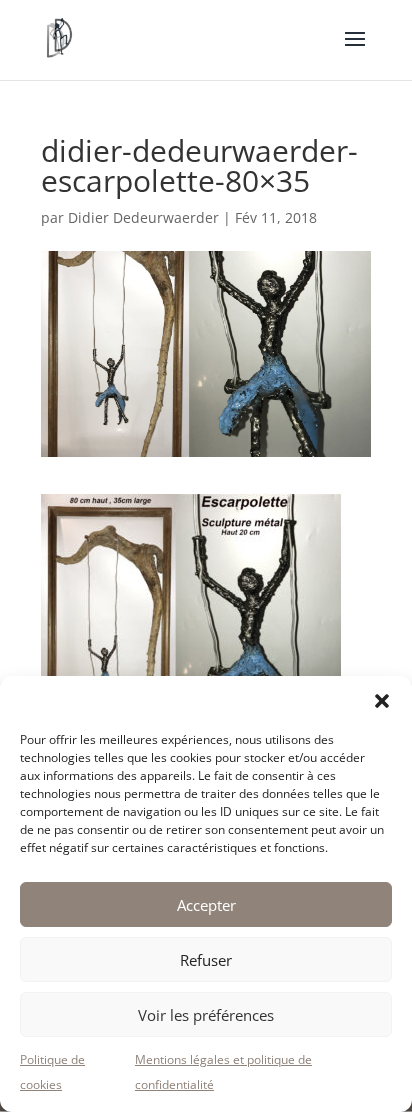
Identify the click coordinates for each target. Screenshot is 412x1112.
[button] (382, 701)
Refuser (206, 960)
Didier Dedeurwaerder (143, 217)
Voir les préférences (206, 1015)
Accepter (206, 905)
